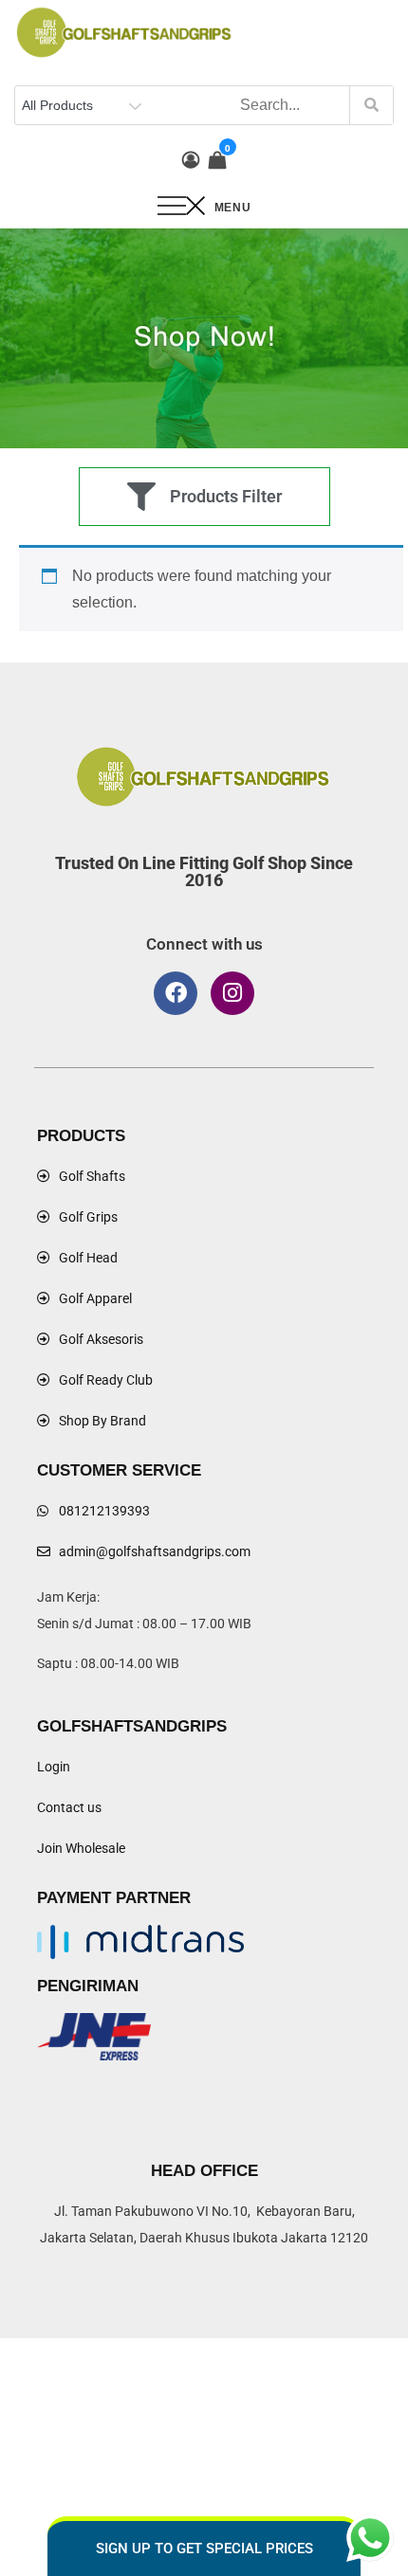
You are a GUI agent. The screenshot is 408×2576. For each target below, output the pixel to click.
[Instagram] (232, 993)
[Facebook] (176, 993)
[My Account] (191, 160)
